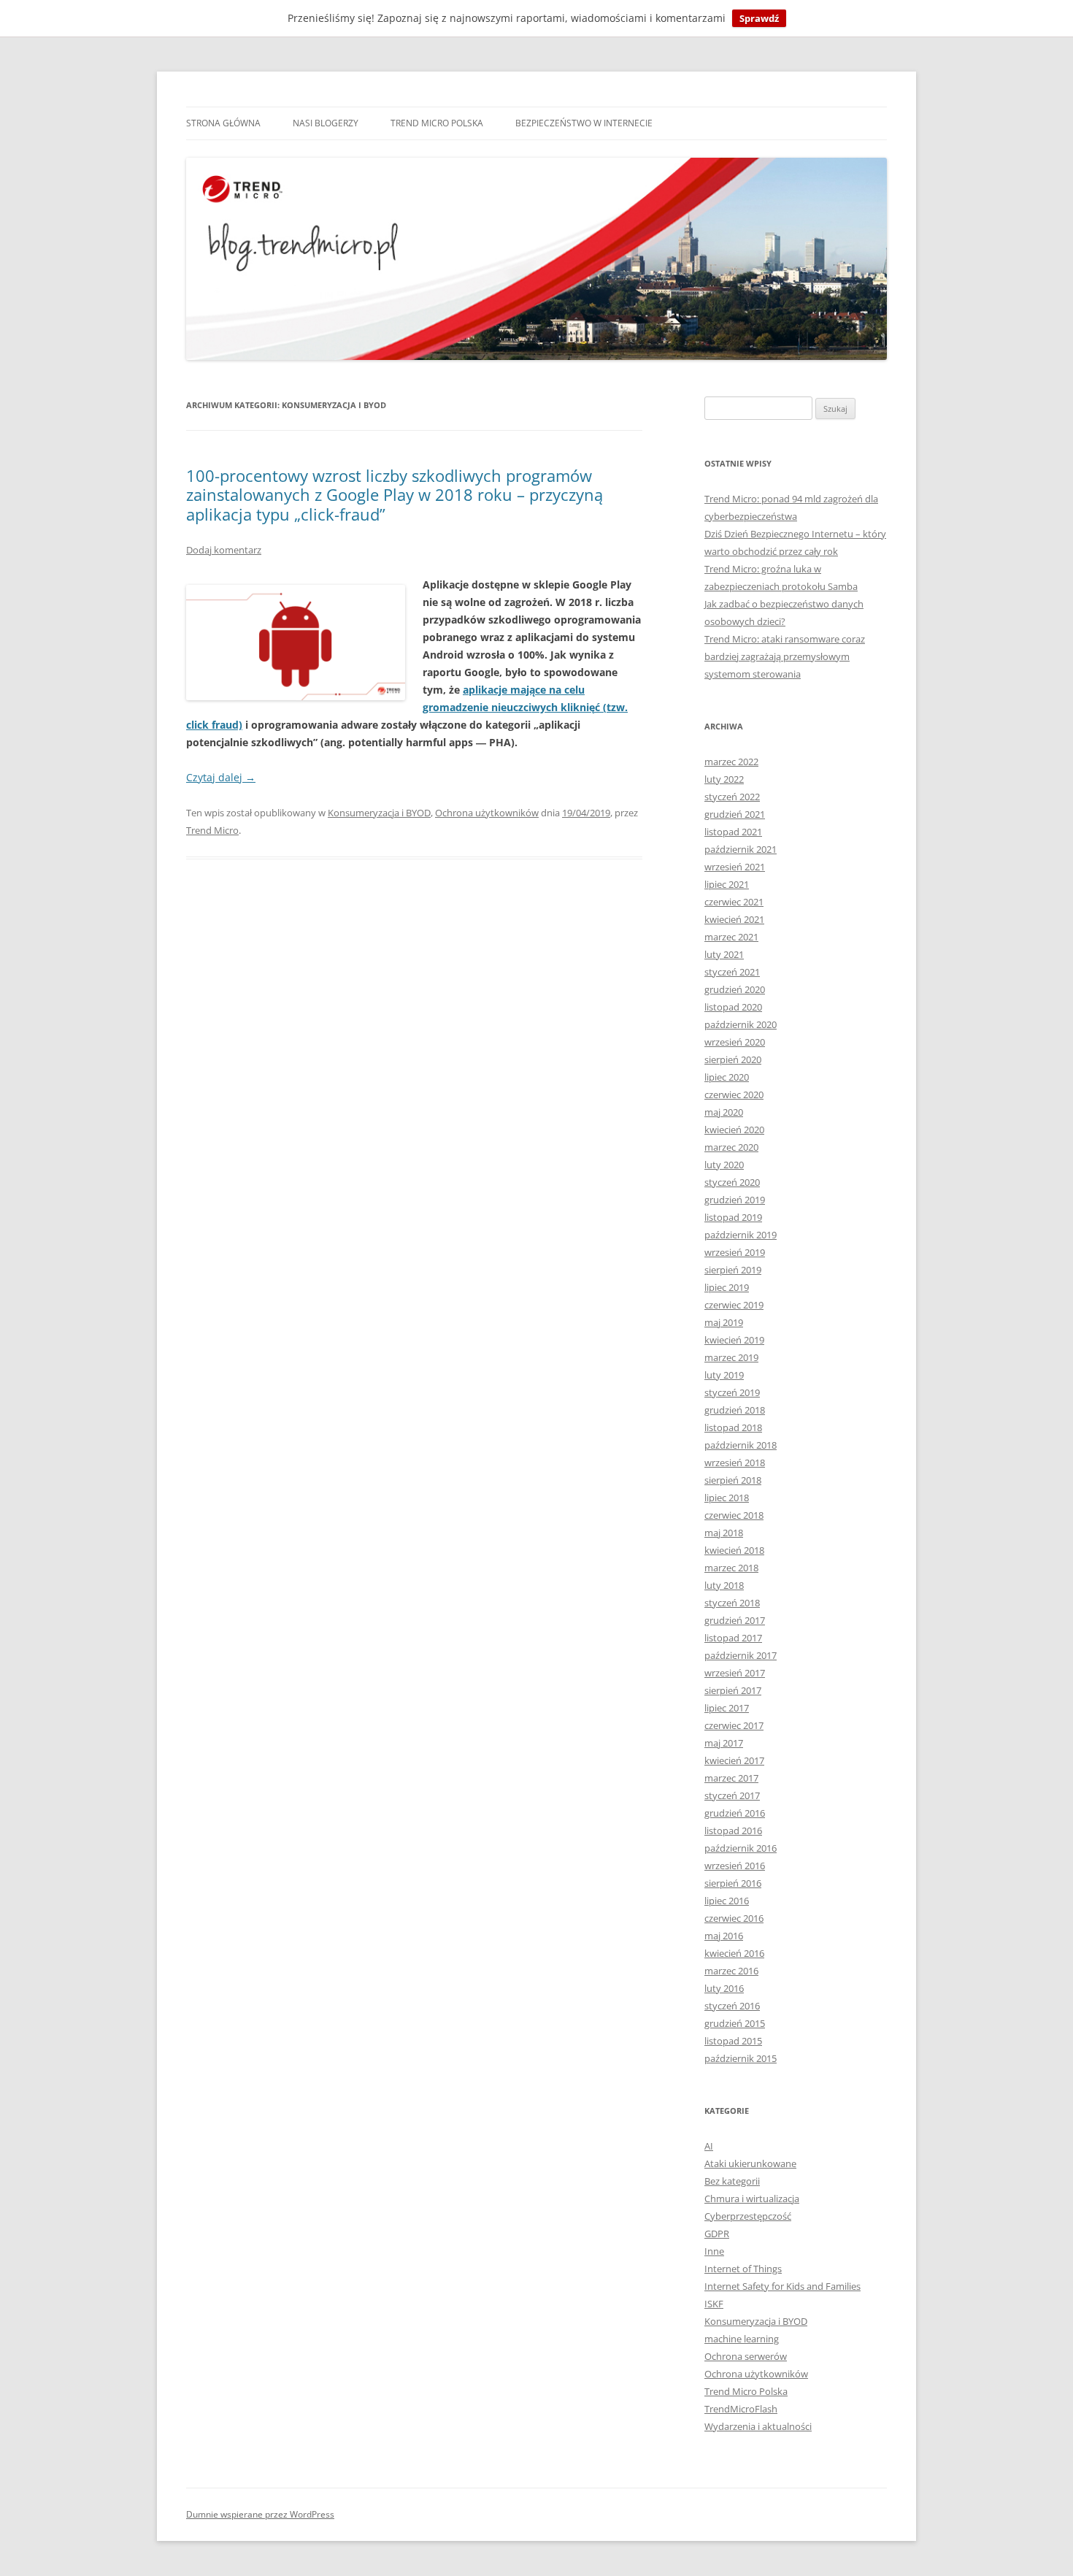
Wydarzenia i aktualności (758, 2426)
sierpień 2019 (733, 1270)
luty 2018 (724, 1585)
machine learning (742, 2339)
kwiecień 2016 (734, 1953)
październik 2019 (741, 1235)
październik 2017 (741, 1655)
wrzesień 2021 (735, 867)
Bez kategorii (732, 2181)
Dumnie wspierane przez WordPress (260, 2514)
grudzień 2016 (735, 1813)
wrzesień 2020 (735, 1042)
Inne (714, 2251)
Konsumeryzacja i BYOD (379, 813)
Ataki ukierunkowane (750, 2163)
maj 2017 (724, 1743)
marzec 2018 (731, 1568)
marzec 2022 (731, 762)
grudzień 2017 (735, 1620)
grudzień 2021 (735, 814)
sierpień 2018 (733, 1480)
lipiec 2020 (727, 1077)
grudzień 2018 (735, 1410)
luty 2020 (724, 1165)
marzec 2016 (731, 1971)
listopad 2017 (733, 1638)
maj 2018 (724, 1533)
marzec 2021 (731, 937)
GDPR (717, 2234)
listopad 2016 (733, 1831)
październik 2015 (741, 2058)
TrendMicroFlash (741, 2409)
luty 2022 (724, 779)
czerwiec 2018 (734, 1515)
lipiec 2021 (727, 884)
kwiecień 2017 (734, 1760)
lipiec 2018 (727, 1498)
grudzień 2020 (735, 989)
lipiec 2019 (727, 1287)
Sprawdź (759, 18)
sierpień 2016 (733, 1883)
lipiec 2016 (727, 1901)
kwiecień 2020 (734, 1130)
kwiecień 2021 (734, 919)
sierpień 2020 (733, 1059)
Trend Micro (212, 830)
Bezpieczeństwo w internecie (584, 123)
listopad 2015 (733, 2041)
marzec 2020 (731, 1147)
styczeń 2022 (732, 797)
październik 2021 (741, 849)
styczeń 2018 (732, 1603)
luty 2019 (724, 1375)
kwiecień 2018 (734, 1550)
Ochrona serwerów (746, 2356)
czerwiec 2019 (734, 1305)
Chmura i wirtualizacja (752, 2199)
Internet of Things (743, 2269)
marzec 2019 (731, 1357)
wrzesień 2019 (735, 1252)
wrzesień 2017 (735, 1673)
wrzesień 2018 (735, 1463)
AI (709, 2146)
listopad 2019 (733, 1217)
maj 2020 (724, 1112)
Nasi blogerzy (326, 123)
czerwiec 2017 (734, 1725)
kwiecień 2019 (734, 1340)
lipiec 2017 (727, 1708)
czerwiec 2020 (734, 1095)
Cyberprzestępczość (748, 2216)
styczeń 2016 (732, 2006)
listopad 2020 (733, 1007)
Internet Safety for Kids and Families (782, 2286)
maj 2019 (724, 1322)
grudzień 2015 (735, 2023)
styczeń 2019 (732, 1392)
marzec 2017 (731, 1778)
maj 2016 (724, 1936)
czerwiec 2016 (734, 1918)
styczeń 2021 (732, 972)
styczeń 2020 (732, 1182)
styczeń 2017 (732, 1795)
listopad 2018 (733, 1427)
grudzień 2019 (735, 1200)
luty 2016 (724, 1988)
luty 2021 (724, 954)
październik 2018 (741, 1445)
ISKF (714, 2304)
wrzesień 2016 (735, 1866)
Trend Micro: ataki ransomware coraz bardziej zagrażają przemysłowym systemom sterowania (785, 656)
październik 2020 (741, 1024)
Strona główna (223, 123)
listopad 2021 (733, 832)
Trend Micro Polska (437, 123)
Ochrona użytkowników (487, 813)
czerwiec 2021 (734, 902)
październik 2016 (741, 1848)
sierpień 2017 (733, 1690)
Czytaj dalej (221, 777)
